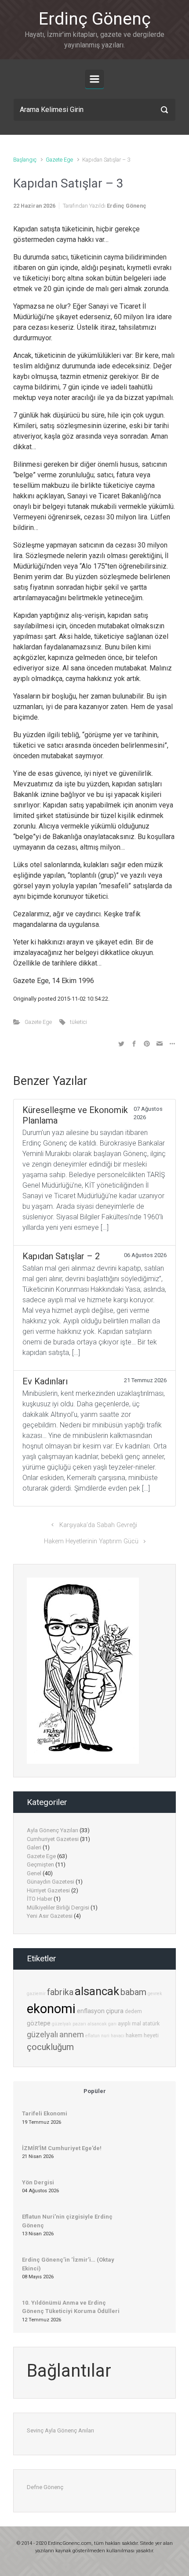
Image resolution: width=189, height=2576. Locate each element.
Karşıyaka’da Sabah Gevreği (98, 1525)
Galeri (34, 1847)
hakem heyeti (142, 2035)
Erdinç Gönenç (95, 19)
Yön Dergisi (38, 2182)
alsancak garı (102, 2024)
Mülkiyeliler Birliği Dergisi (58, 1908)
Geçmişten (40, 1864)
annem (72, 2034)
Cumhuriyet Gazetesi (53, 1839)
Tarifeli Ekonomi (45, 2113)
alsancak (97, 1991)
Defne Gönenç (45, 2487)
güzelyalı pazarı (69, 2024)
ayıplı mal (129, 2023)
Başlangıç (25, 160)
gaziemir (36, 1994)
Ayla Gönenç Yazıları (53, 1830)
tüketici (78, 1022)
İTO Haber (40, 1899)
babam (133, 1992)
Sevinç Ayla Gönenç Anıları (60, 2430)
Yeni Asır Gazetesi (50, 1916)
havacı (118, 2036)
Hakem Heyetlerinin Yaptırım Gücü (91, 1541)
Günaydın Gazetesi (51, 1882)
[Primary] (94, 79)
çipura (115, 2011)
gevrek (155, 1994)
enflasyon (91, 2011)
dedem (133, 2011)
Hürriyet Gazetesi (48, 1890)
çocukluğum (50, 2047)
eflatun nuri (97, 2036)
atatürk (151, 2023)
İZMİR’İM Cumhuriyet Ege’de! (62, 2148)
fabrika (60, 1992)
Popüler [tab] (95, 2091)
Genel (34, 1873)
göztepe (39, 2023)
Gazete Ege (59, 160)
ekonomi (51, 2009)
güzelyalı (42, 2034)
